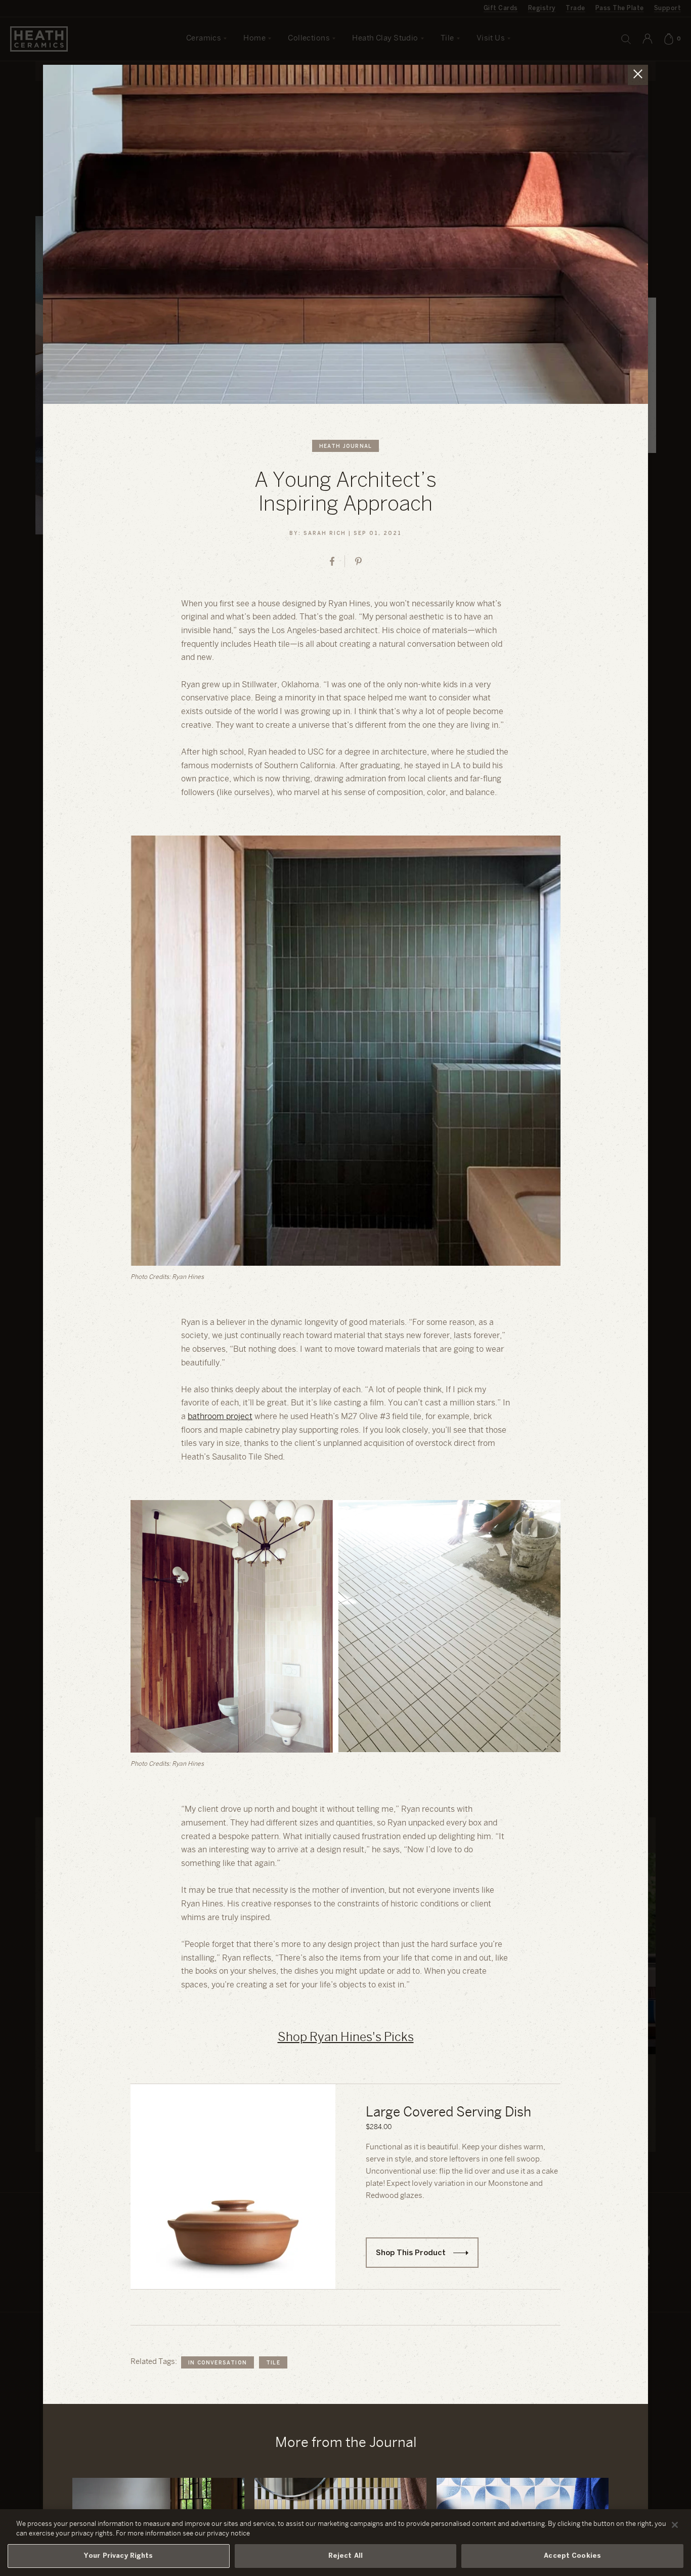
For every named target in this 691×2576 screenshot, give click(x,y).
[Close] (675, 2525)
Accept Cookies (572, 2556)
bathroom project (220, 1417)
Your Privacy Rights (118, 2556)
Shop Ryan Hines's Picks (346, 2038)
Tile (273, 2363)
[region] (345, 2543)
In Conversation (218, 2363)
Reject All (345, 2556)
